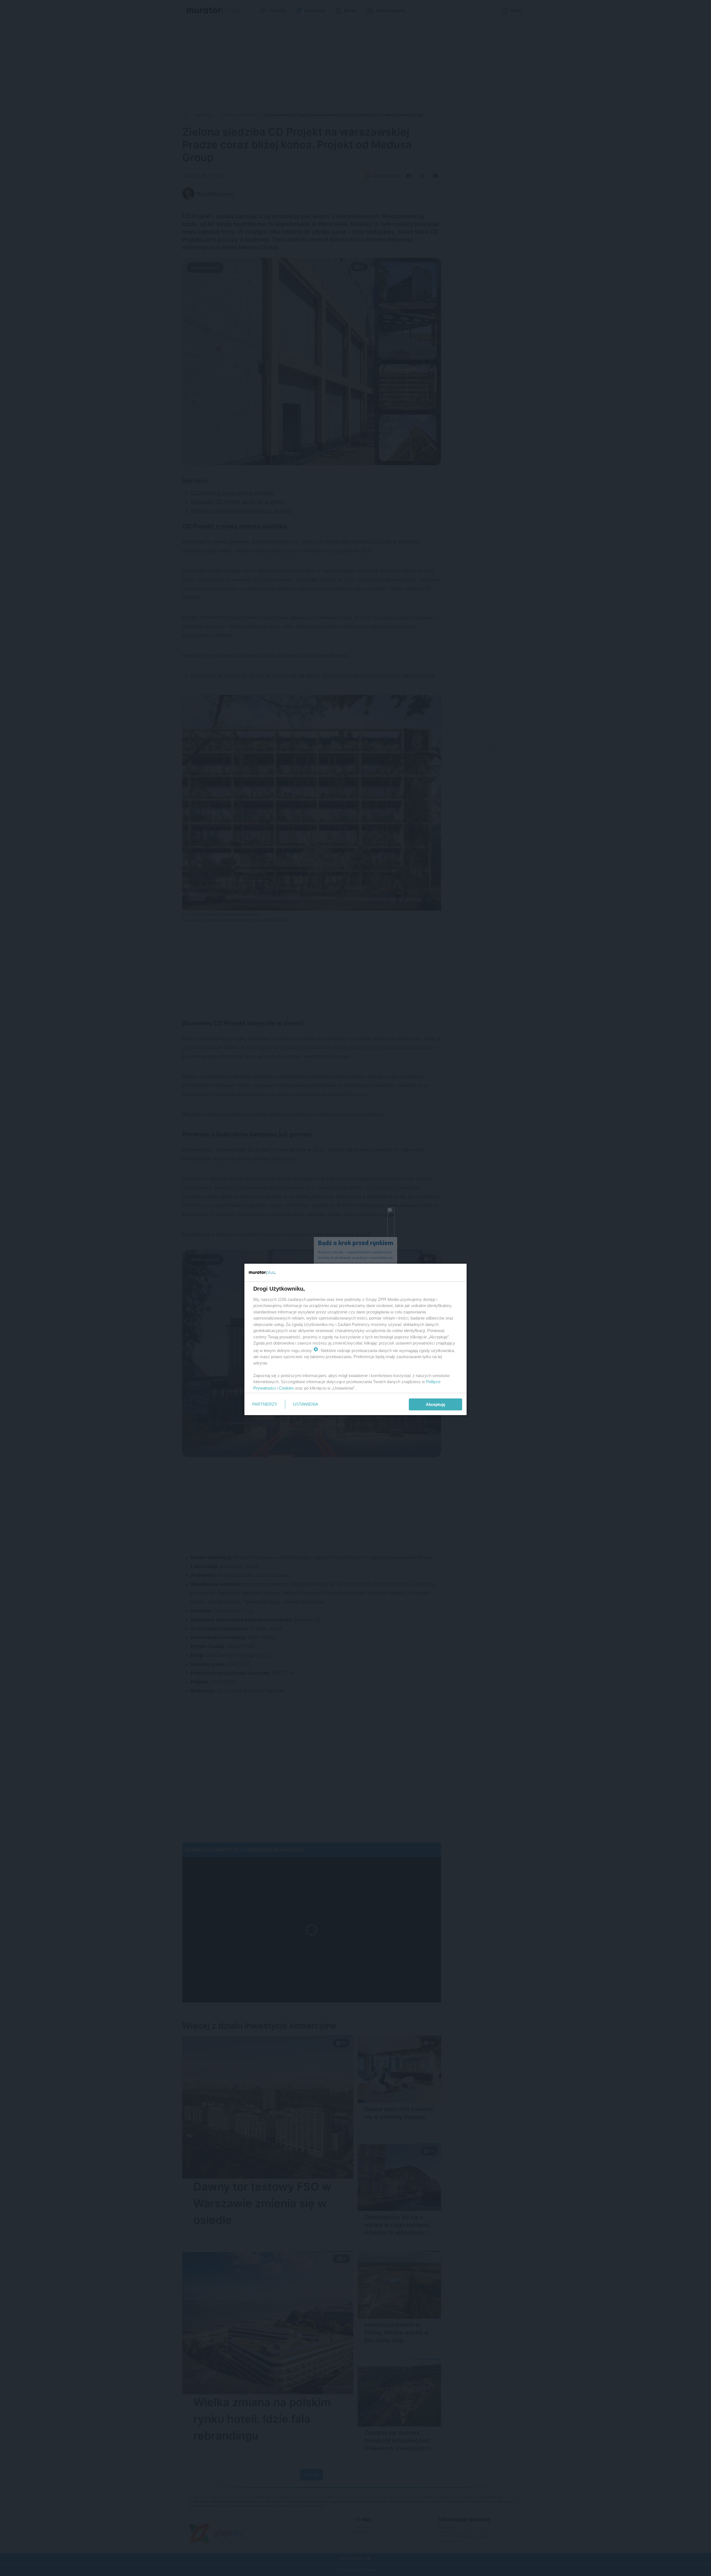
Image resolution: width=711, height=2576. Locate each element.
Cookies (286, 1388)
